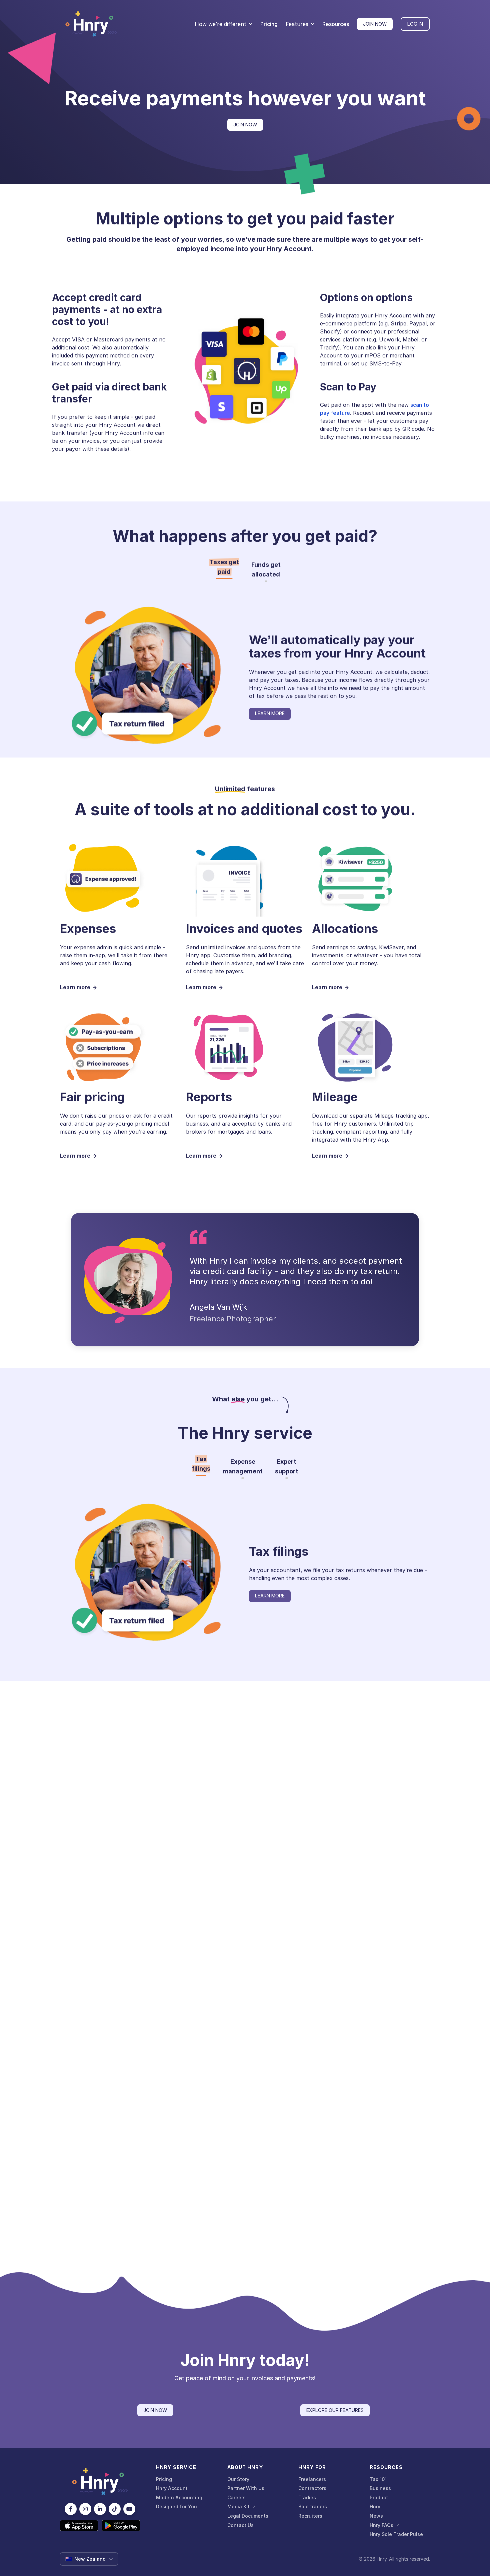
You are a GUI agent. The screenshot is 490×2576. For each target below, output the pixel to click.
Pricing (269, 24)
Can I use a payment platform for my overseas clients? (185, 2193)
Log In (415, 24)
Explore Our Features (335, 2410)
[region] (245, 1979)
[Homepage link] (91, 24)
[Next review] (421, 1979)
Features (297, 24)
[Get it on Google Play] (121, 2526)
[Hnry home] (100, 2482)
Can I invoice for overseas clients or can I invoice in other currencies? (205, 2160)
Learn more (270, 713)
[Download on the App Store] (79, 2526)
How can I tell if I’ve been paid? (153, 2226)
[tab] (224, 567)
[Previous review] (69, 1979)
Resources (336, 24)
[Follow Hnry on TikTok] (115, 2509)
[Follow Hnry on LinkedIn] (100, 2509)
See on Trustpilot (245, 2025)
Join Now (375, 24)
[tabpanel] (339, 677)
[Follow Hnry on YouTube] (129, 2509)
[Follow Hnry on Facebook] (71, 2509)
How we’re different (220, 24)
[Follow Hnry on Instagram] (85, 2509)
